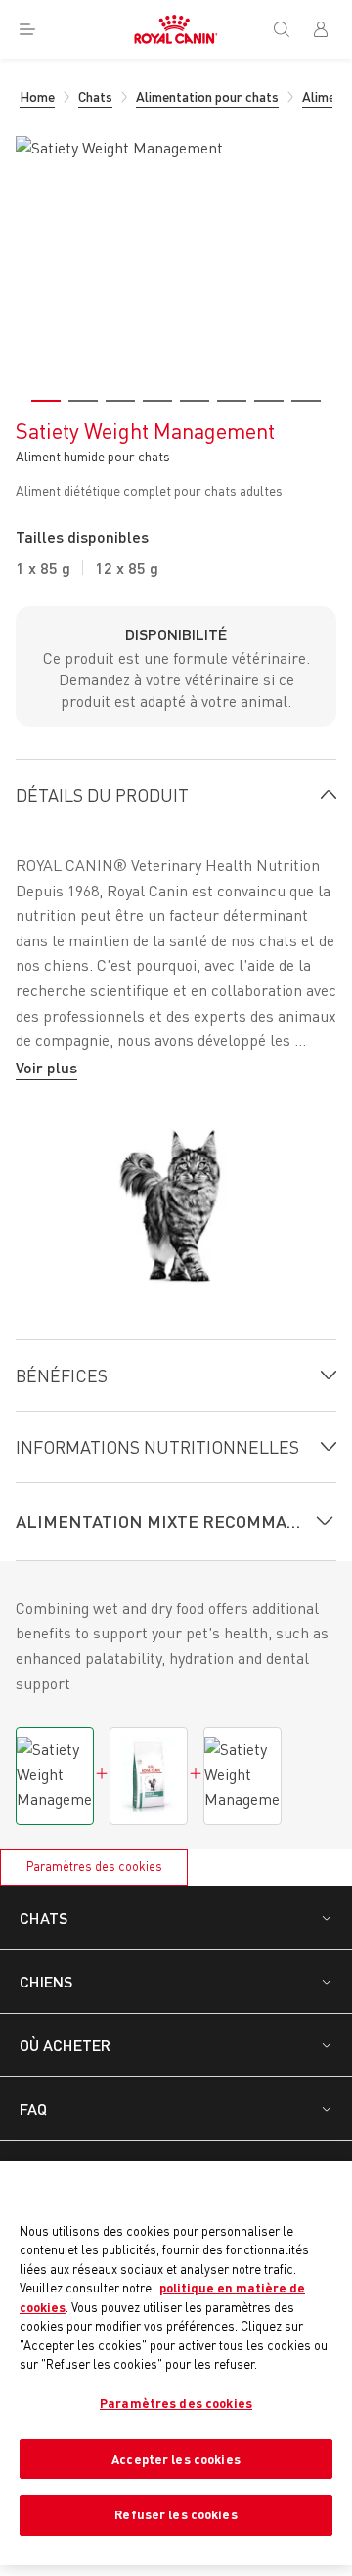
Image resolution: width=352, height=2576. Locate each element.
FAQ (33, 2108)
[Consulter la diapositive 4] (157, 401)
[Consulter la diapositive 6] (232, 401)
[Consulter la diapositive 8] (306, 401)
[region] (176, 2363)
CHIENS (46, 1981)
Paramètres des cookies (94, 1866)
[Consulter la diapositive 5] (195, 401)
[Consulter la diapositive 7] (269, 401)
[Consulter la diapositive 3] (120, 401)
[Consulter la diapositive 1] (46, 401)
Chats (44, 1918)
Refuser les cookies (176, 2514)
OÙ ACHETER (65, 2045)
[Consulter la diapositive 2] (83, 401)
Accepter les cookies (176, 2459)
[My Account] (329, 29)
